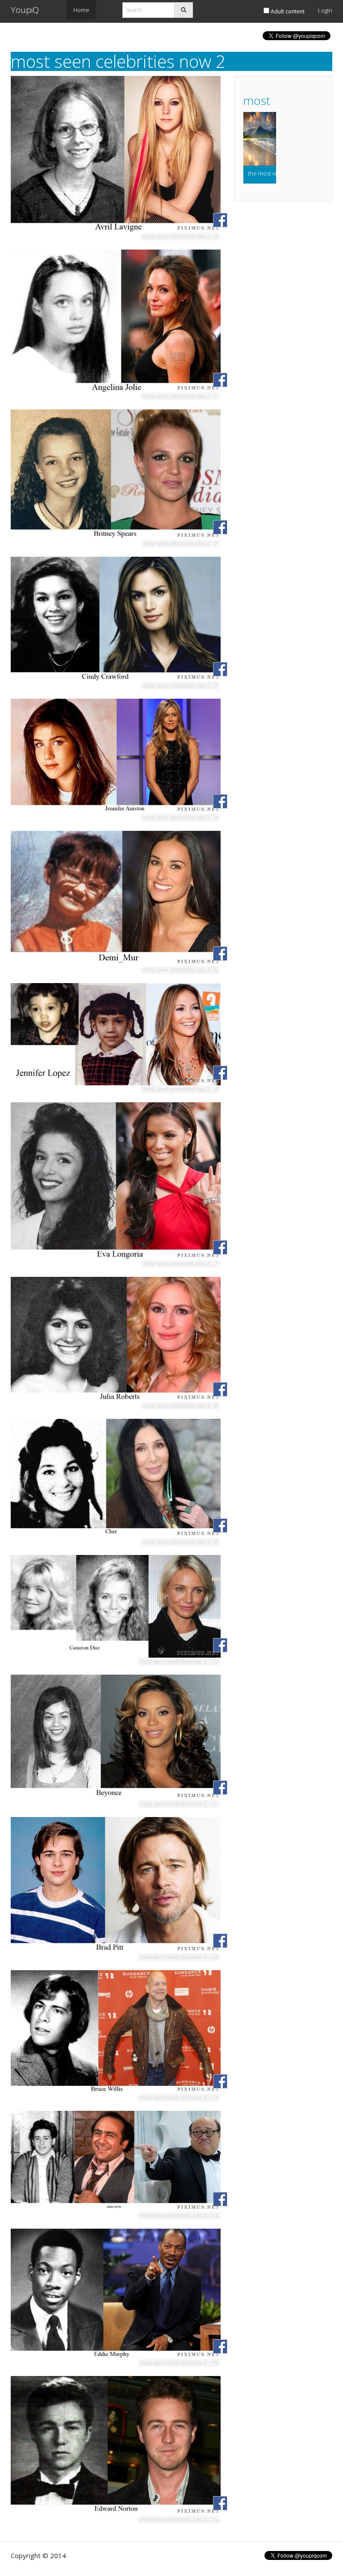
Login (325, 10)
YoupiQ (25, 10)
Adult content (287, 11)
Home (81, 10)
